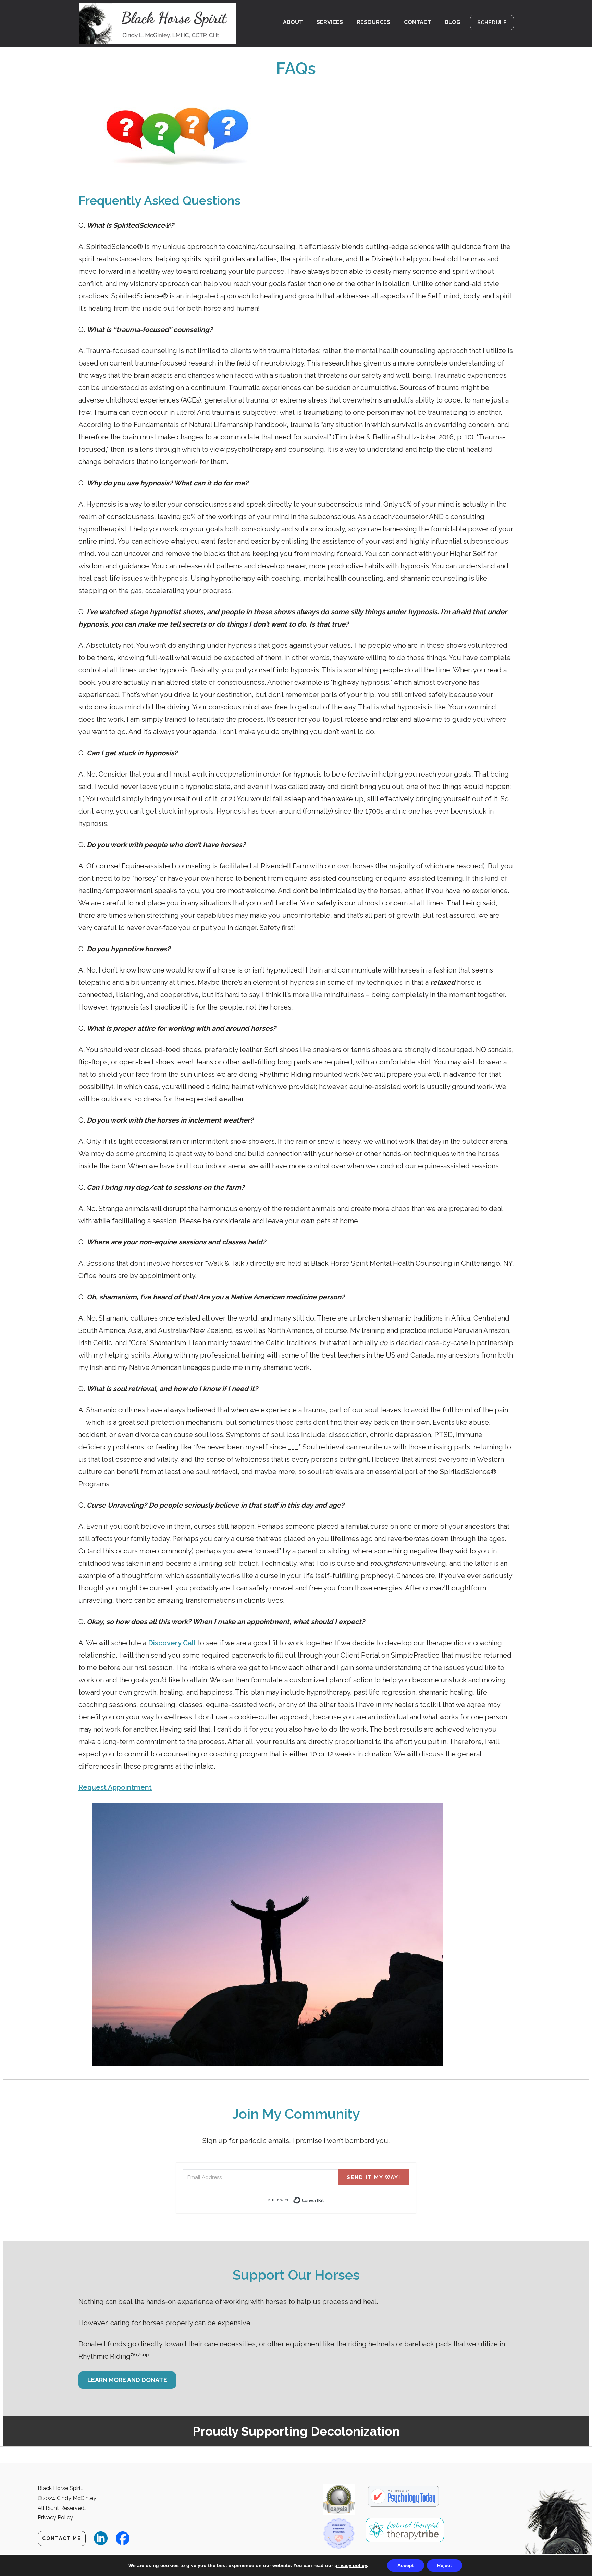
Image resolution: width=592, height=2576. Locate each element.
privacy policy (351, 2565)
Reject (445, 2565)
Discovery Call (172, 1643)
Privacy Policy (55, 2518)
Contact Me (62, 2538)
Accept (406, 2565)
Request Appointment (115, 1787)
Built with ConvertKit (324, 2201)
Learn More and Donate (127, 2380)
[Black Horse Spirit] (162, 23)
